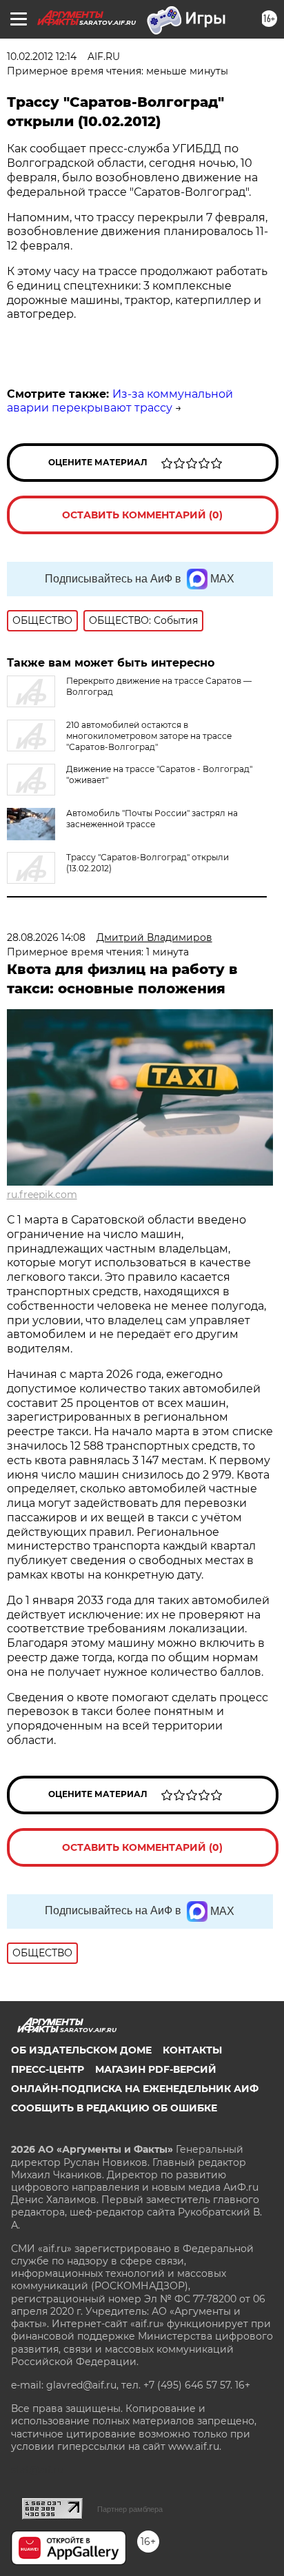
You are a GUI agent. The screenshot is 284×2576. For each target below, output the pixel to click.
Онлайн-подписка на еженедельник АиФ (135, 2089)
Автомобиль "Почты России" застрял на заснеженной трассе (152, 819)
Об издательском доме (81, 2050)
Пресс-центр (48, 2069)
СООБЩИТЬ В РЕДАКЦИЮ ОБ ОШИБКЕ (114, 2108)
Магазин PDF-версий (156, 2069)
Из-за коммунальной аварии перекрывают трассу (120, 401)
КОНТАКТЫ (192, 2050)
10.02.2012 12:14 (42, 57)
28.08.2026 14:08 (46, 937)
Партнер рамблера (130, 2509)
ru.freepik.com (42, 1195)
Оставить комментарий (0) (142, 515)
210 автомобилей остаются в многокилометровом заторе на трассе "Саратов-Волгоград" (149, 736)
